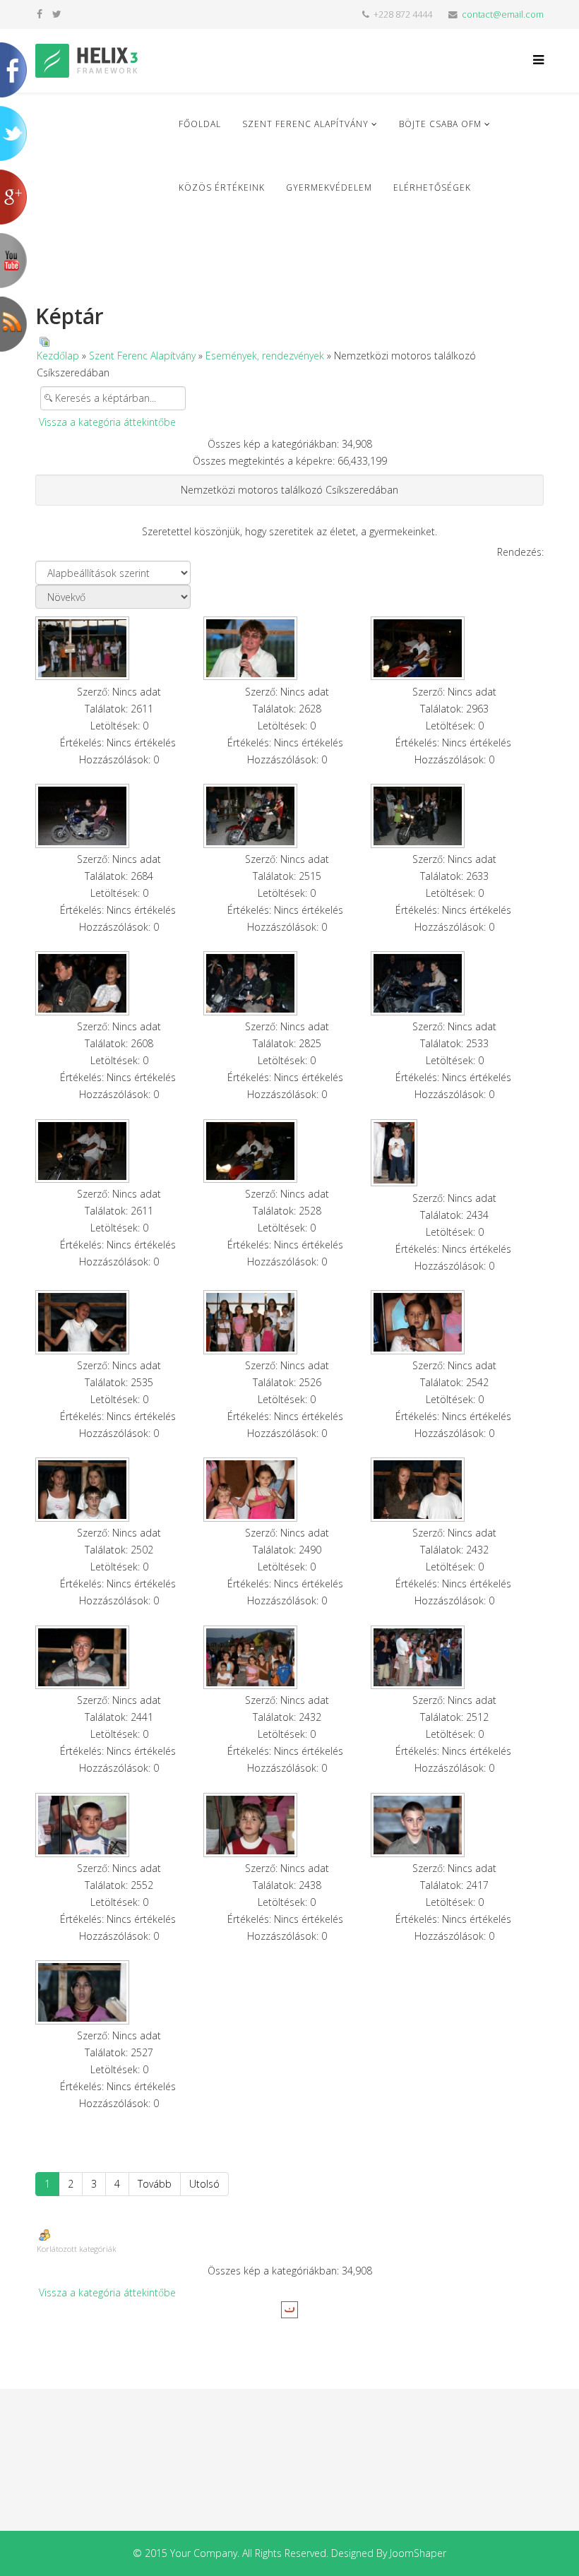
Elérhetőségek (432, 187)
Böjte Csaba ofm (440, 124)
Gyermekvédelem (329, 187)
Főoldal (200, 124)
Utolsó (204, 2184)
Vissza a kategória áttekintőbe (107, 422)
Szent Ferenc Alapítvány (305, 124)
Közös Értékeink (222, 187)
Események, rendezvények (265, 356)
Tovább (155, 2184)
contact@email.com (503, 14)
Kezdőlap (58, 356)
